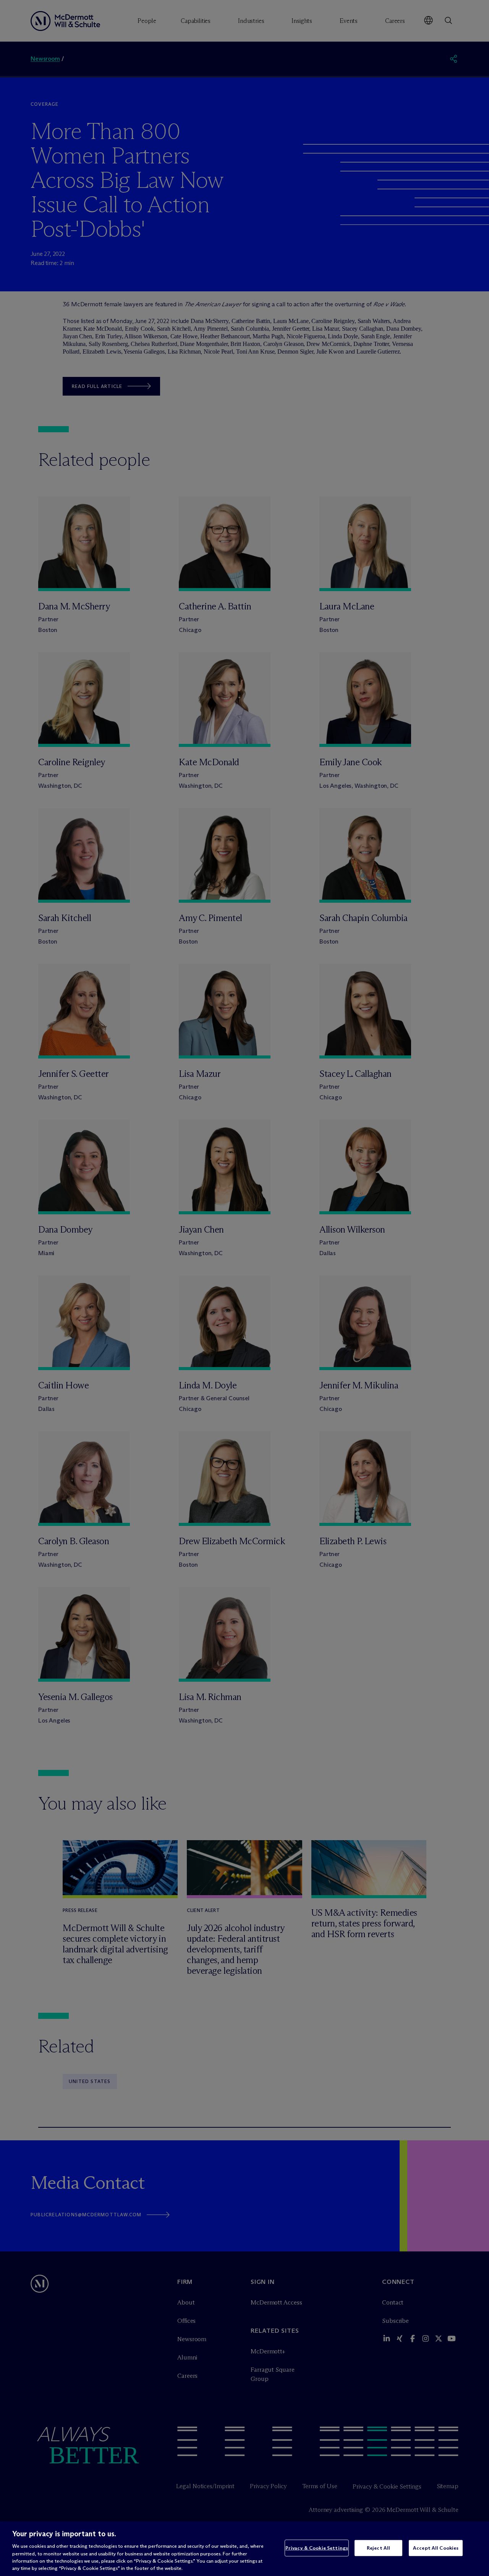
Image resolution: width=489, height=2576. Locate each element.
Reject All (378, 2548)
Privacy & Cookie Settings (317, 2548)
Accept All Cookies (436, 2548)
